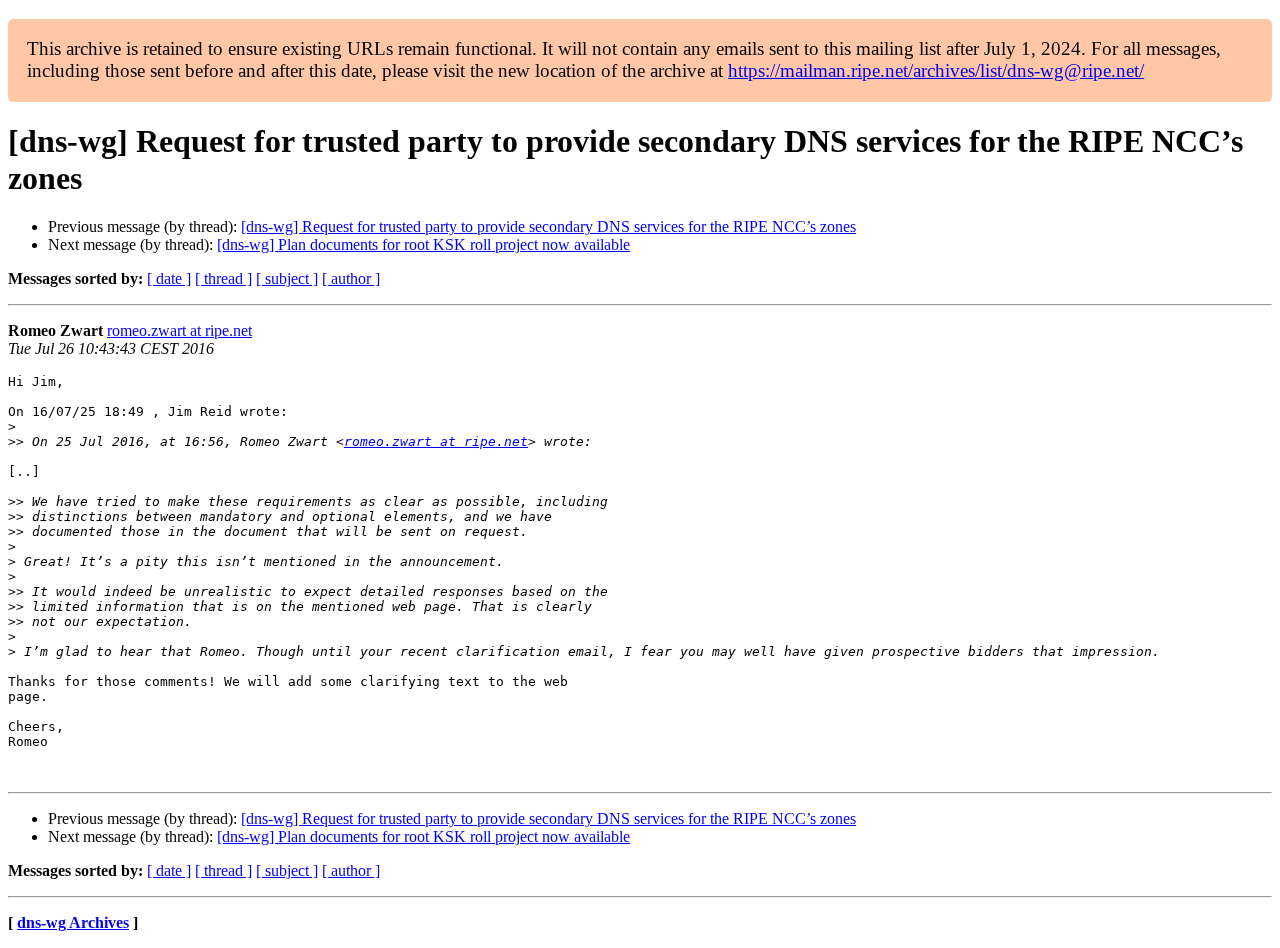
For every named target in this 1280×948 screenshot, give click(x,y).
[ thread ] (223, 278)
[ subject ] (287, 278)
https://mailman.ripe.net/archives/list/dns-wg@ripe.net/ (936, 70)
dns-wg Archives (73, 922)
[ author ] (351, 278)
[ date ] (169, 278)
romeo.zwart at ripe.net (179, 330)
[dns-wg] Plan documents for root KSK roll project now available (423, 244)
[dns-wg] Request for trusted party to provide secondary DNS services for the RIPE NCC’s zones (548, 226)
